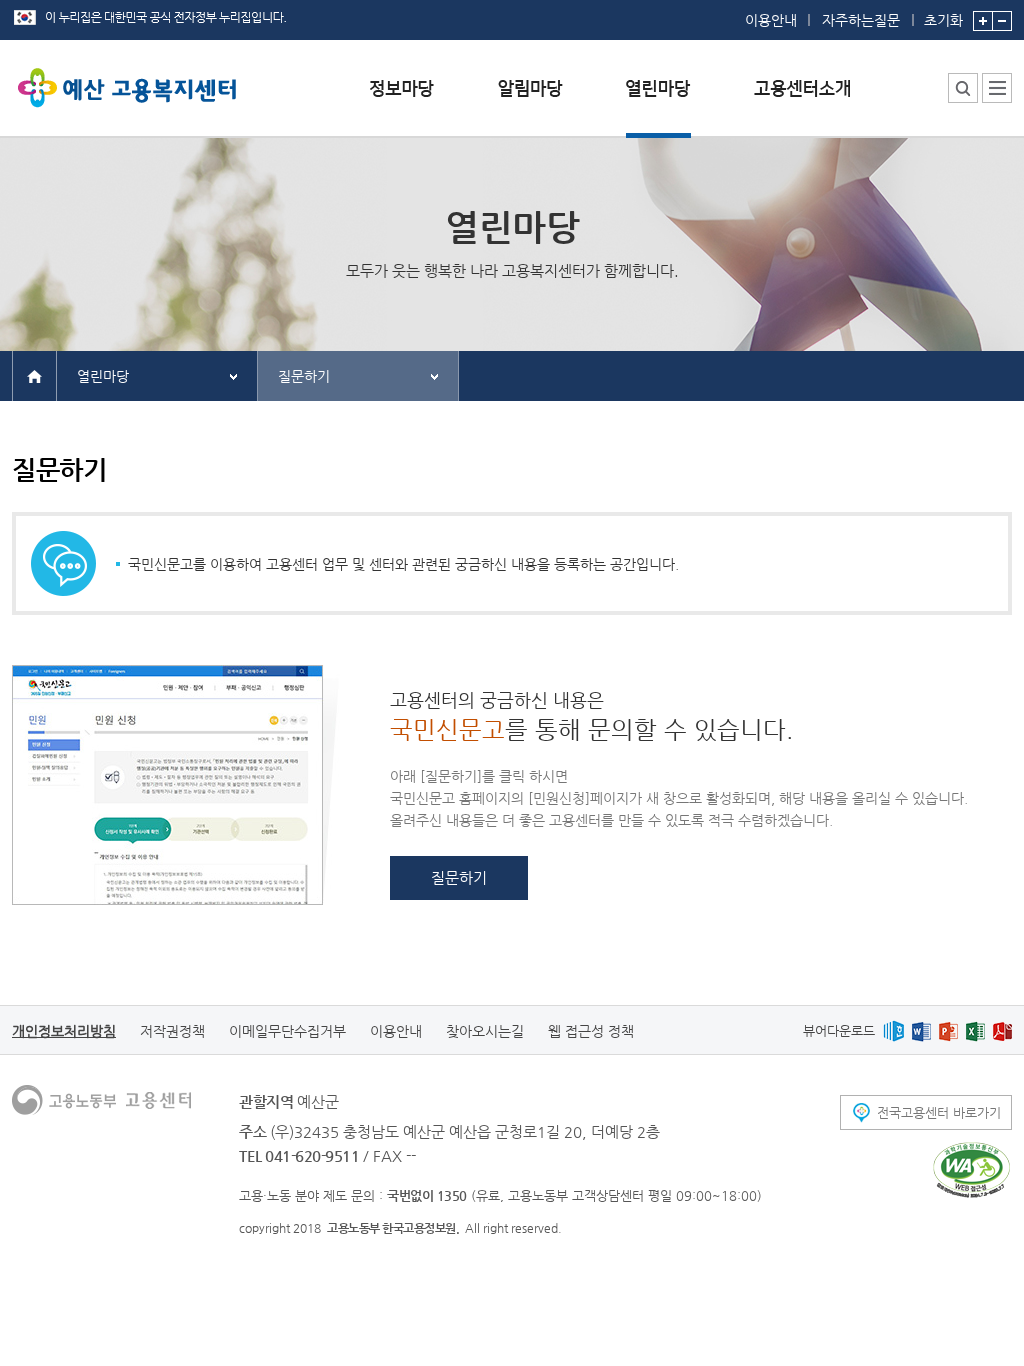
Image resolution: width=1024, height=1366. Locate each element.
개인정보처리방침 (64, 1031)
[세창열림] (971, 1170)
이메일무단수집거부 (287, 1031)
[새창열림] (893, 1030)
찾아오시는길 (485, 1031)
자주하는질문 (861, 20)
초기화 (943, 19)
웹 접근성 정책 (591, 1031)
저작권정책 (172, 1031)
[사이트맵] (997, 88)
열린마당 (103, 376)
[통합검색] (963, 88)
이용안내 (771, 20)
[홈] (34, 375)
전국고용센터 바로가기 (939, 1112)
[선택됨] (658, 103)
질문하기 (304, 376)
